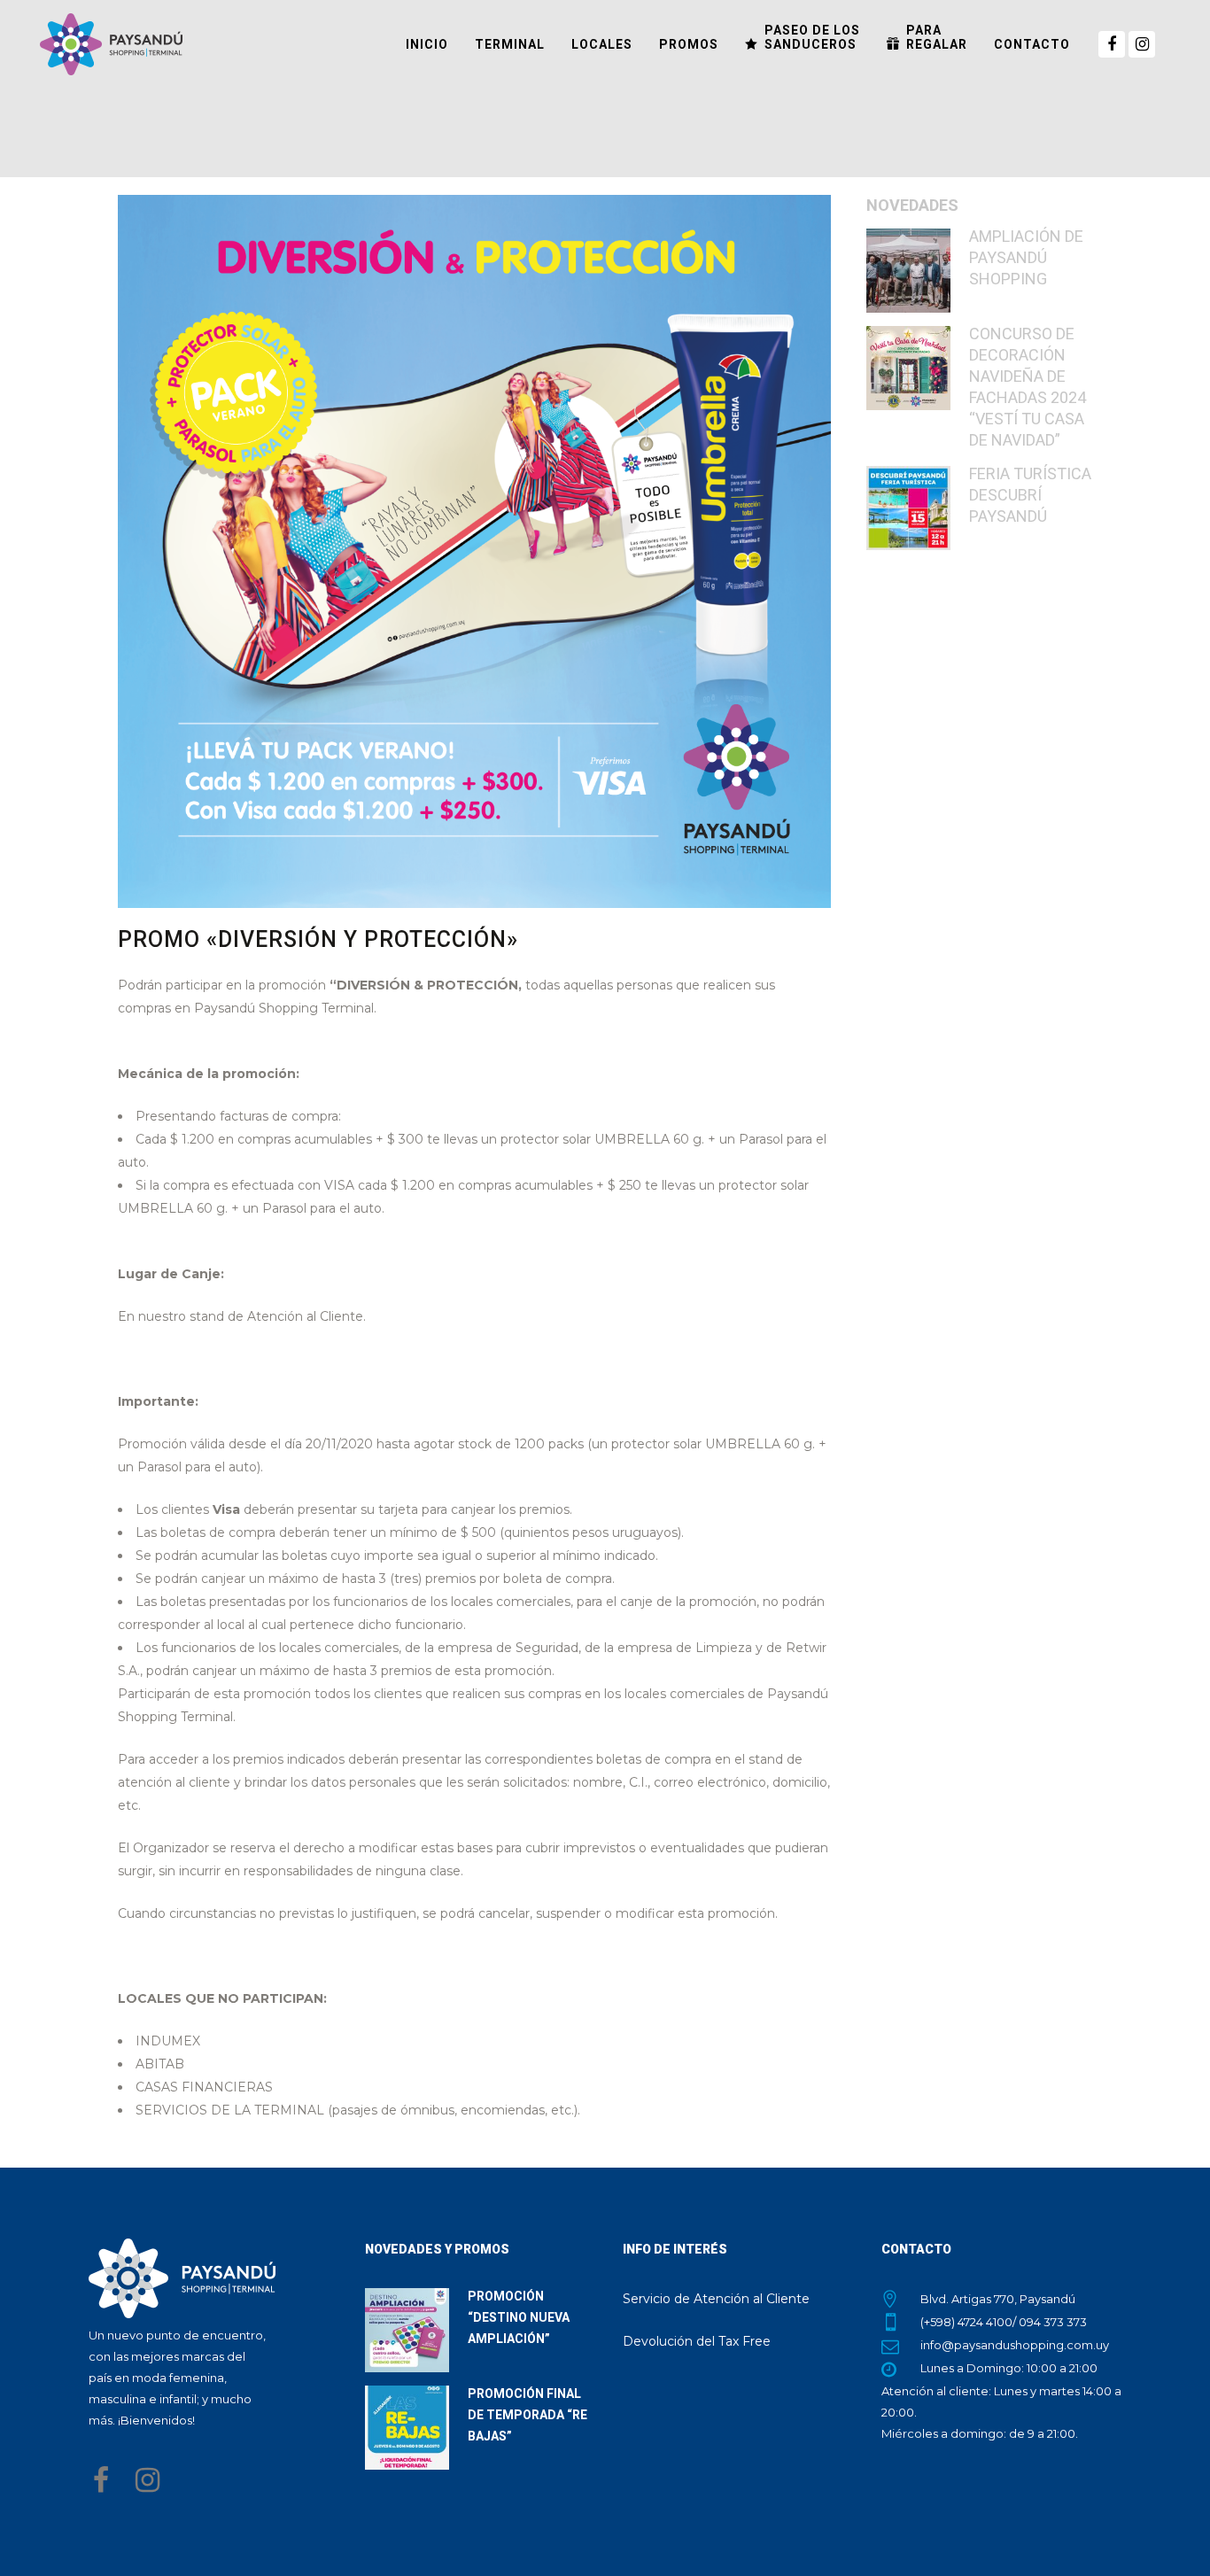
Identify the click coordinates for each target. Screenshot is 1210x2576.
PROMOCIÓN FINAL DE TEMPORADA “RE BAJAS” (527, 2415)
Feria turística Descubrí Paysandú (1030, 495)
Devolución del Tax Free (697, 2341)
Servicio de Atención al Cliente (716, 2299)
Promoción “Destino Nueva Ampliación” (519, 2317)
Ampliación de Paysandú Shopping (1026, 257)
